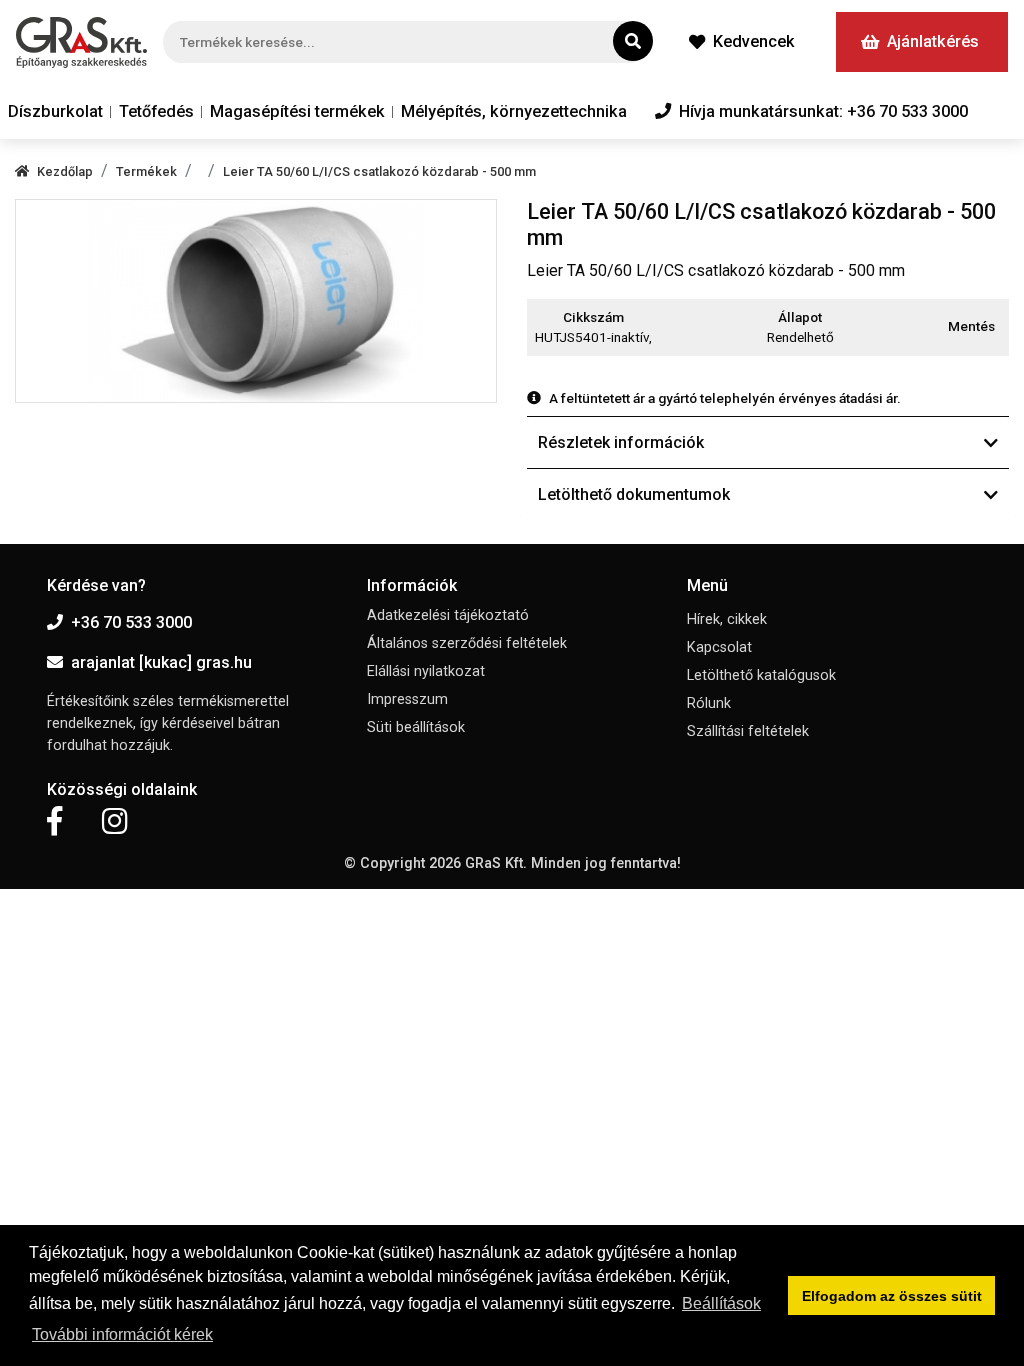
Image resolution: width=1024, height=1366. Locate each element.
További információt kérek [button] (122, 1334)
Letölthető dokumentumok (634, 494)
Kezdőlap (65, 171)
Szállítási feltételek (748, 731)
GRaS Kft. (496, 863)
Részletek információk (621, 442)
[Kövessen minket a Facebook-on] (54, 822)
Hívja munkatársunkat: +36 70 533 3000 (823, 111)
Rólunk (709, 703)
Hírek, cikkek (727, 619)
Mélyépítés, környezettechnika (514, 111)
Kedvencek (754, 41)
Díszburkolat (55, 111)
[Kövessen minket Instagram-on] (115, 822)
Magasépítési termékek (297, 111)
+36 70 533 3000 (131, 622)
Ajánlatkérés (933, 41)
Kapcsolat (719, 647)
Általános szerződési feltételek (467, 643)
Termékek (146, 171)
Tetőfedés (156, 111)
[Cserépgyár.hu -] (81, 42)
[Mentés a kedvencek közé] (1000, 327)
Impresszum (407, 699)
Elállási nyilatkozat (426, 671)
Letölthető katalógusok (761, 675)
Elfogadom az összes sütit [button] (892, 1296)
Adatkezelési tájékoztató (448, 615)
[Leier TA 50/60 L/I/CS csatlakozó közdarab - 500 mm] (256, 301)
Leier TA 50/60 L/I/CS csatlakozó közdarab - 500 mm (379, 171)
